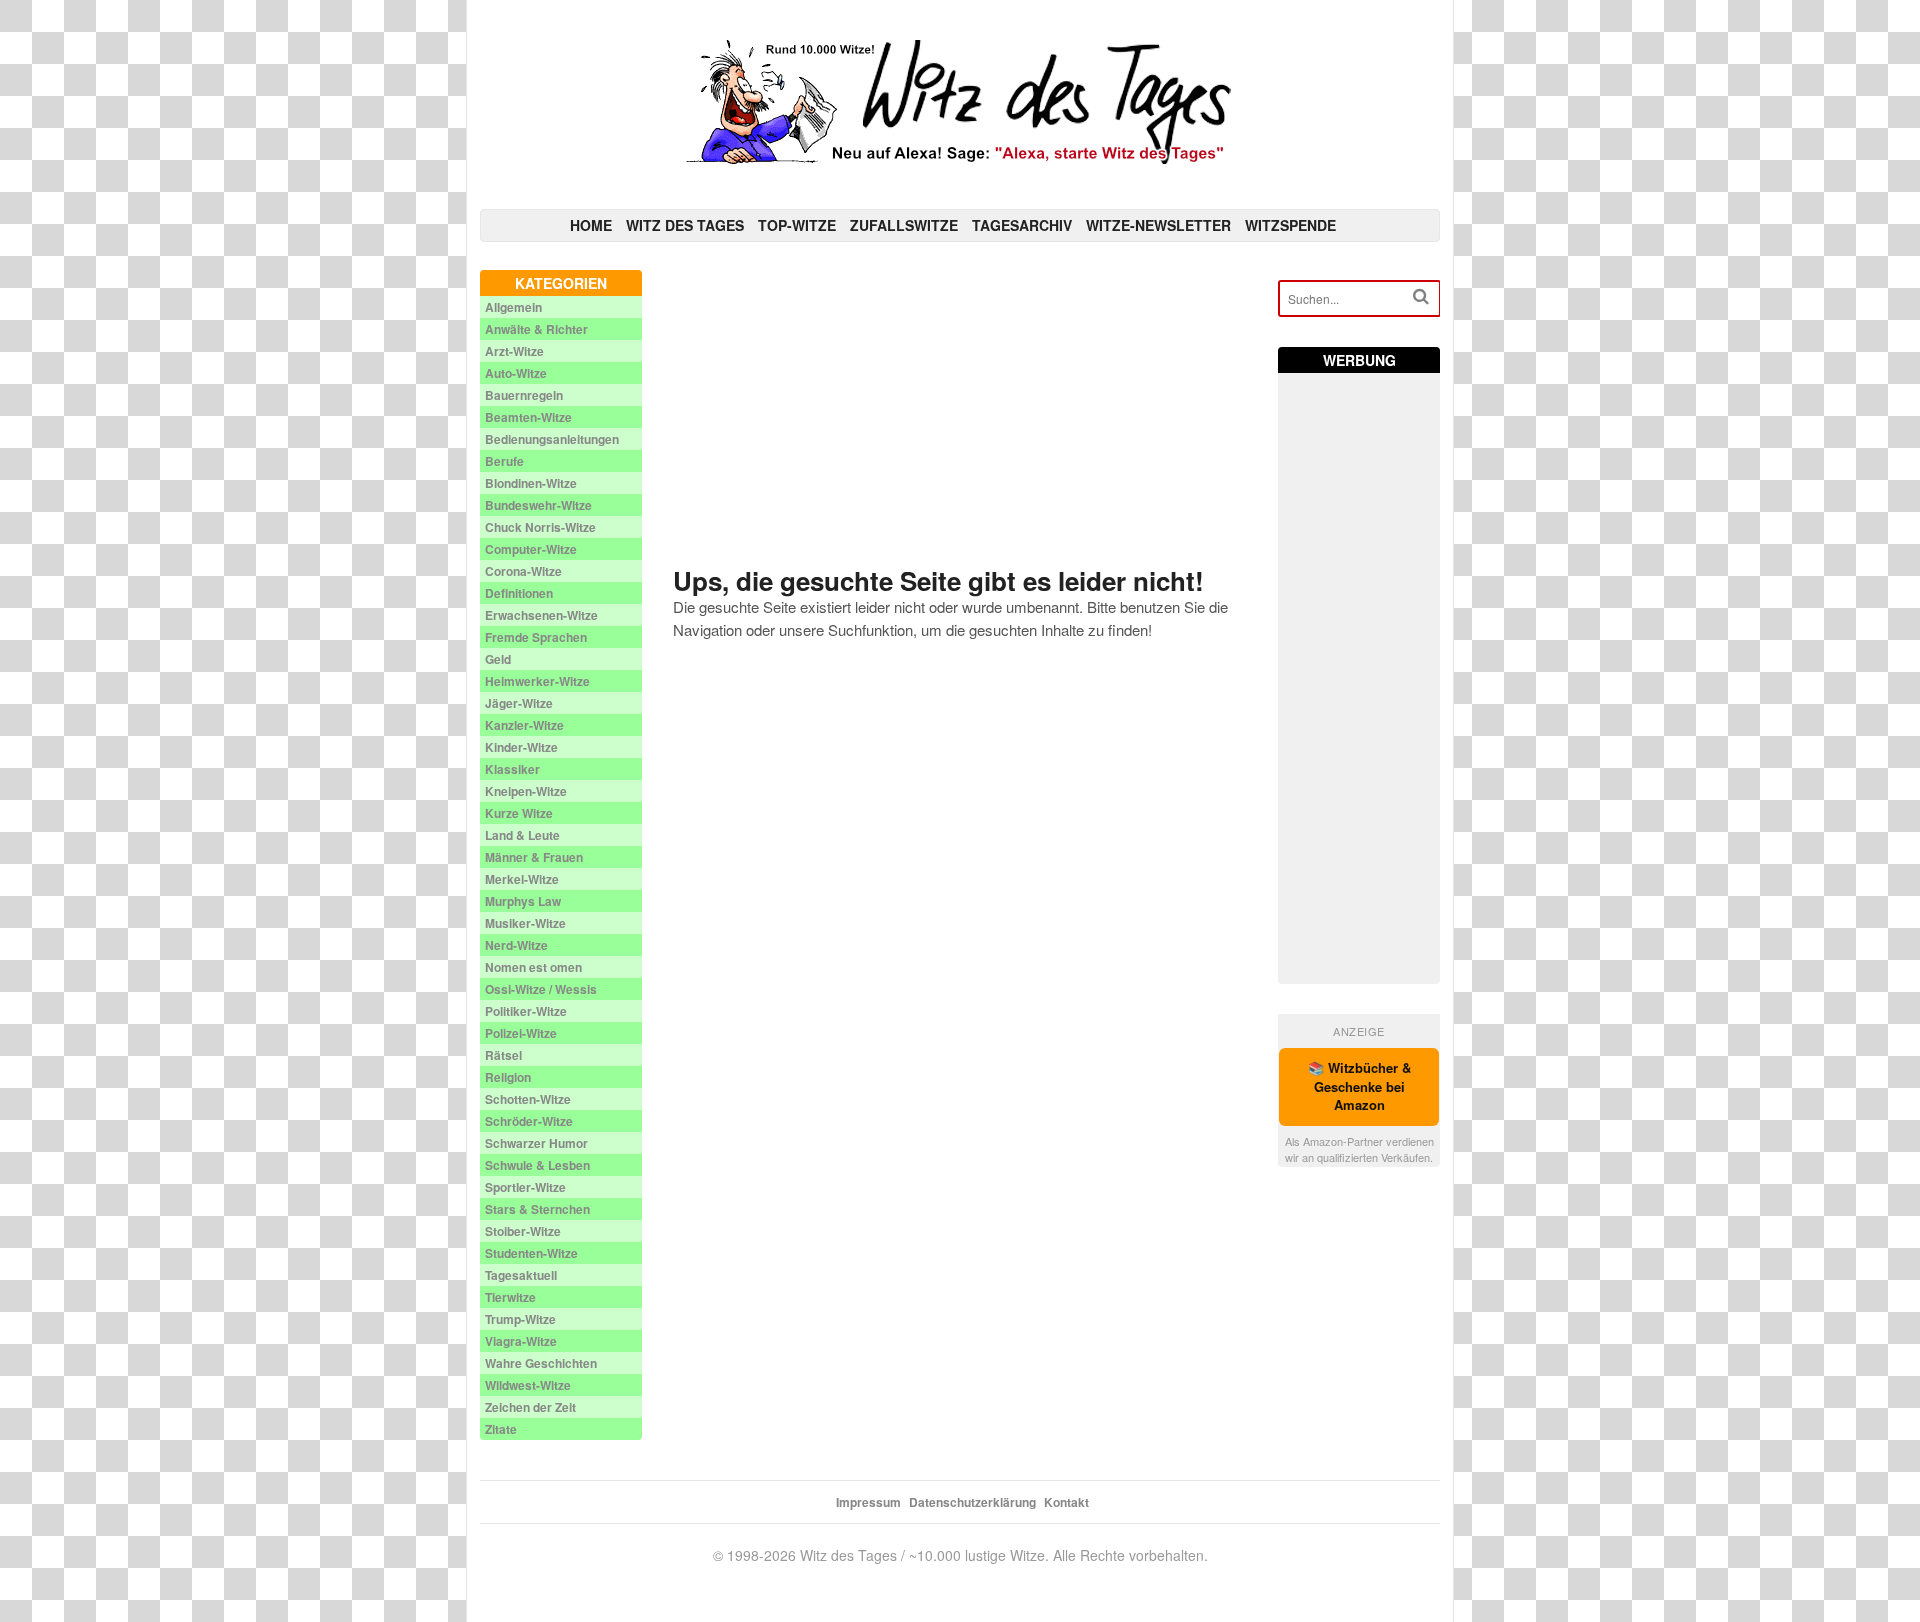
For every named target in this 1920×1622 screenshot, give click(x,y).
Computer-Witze (531, 549)
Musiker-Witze (525, 923)
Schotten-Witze (528, 1099)
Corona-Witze (523, 571)
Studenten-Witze (531, 1253)
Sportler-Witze (525, 1187)
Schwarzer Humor (536, 1143)
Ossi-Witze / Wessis (541, 989)
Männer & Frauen (534, 857)
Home (591, 225)
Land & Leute (522, 835)
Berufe (504, 461)
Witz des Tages (685, 225)
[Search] (1421, 296)
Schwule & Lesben (537, 1165)
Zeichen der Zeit (530, 1407)
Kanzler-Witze (524, 725)
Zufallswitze (904, 225)
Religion (508, 1077)
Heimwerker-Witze (537, 681)
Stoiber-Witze (523, 1231)
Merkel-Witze (522, 879)
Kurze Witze (519, 813)
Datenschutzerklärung (972, 1502)
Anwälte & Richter (536, 329)
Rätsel (503, 1055)
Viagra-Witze (521, 1341)
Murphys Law (523, 901)
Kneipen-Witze (526, 791)
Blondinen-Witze (531, 483)
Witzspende (1290, 225)
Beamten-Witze (528, 417)
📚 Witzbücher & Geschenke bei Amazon (1359, 1086)
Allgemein (513, 307)
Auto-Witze (516, 373)
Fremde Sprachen (536, 637)
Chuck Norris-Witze (540, 527)
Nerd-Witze (516, 945)
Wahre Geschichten (541, 1363)
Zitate (501, 1429)
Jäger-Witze (519, 703)
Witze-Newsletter (1158, 225)
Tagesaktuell (521, 1275)
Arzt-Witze (514, 351)
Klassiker (512, 769)
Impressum (868, 1502)
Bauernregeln (524, 395)
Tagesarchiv (1022, 225)
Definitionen (519, 593)
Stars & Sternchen (537, 1209)
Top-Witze (797, 225)
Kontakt (1066, 1502)
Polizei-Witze (521, 1033)
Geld (498, 659)
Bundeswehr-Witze (538, 505)
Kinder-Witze (521, 747)
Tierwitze (510, 1297)
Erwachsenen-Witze (541, 615)
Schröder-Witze (529, 1121)
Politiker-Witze (526, 1011)
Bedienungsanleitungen (552, 439)
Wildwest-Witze (528, 1385)
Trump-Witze (520, 1319)
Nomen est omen (533, 967)
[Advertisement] (960, 410)
